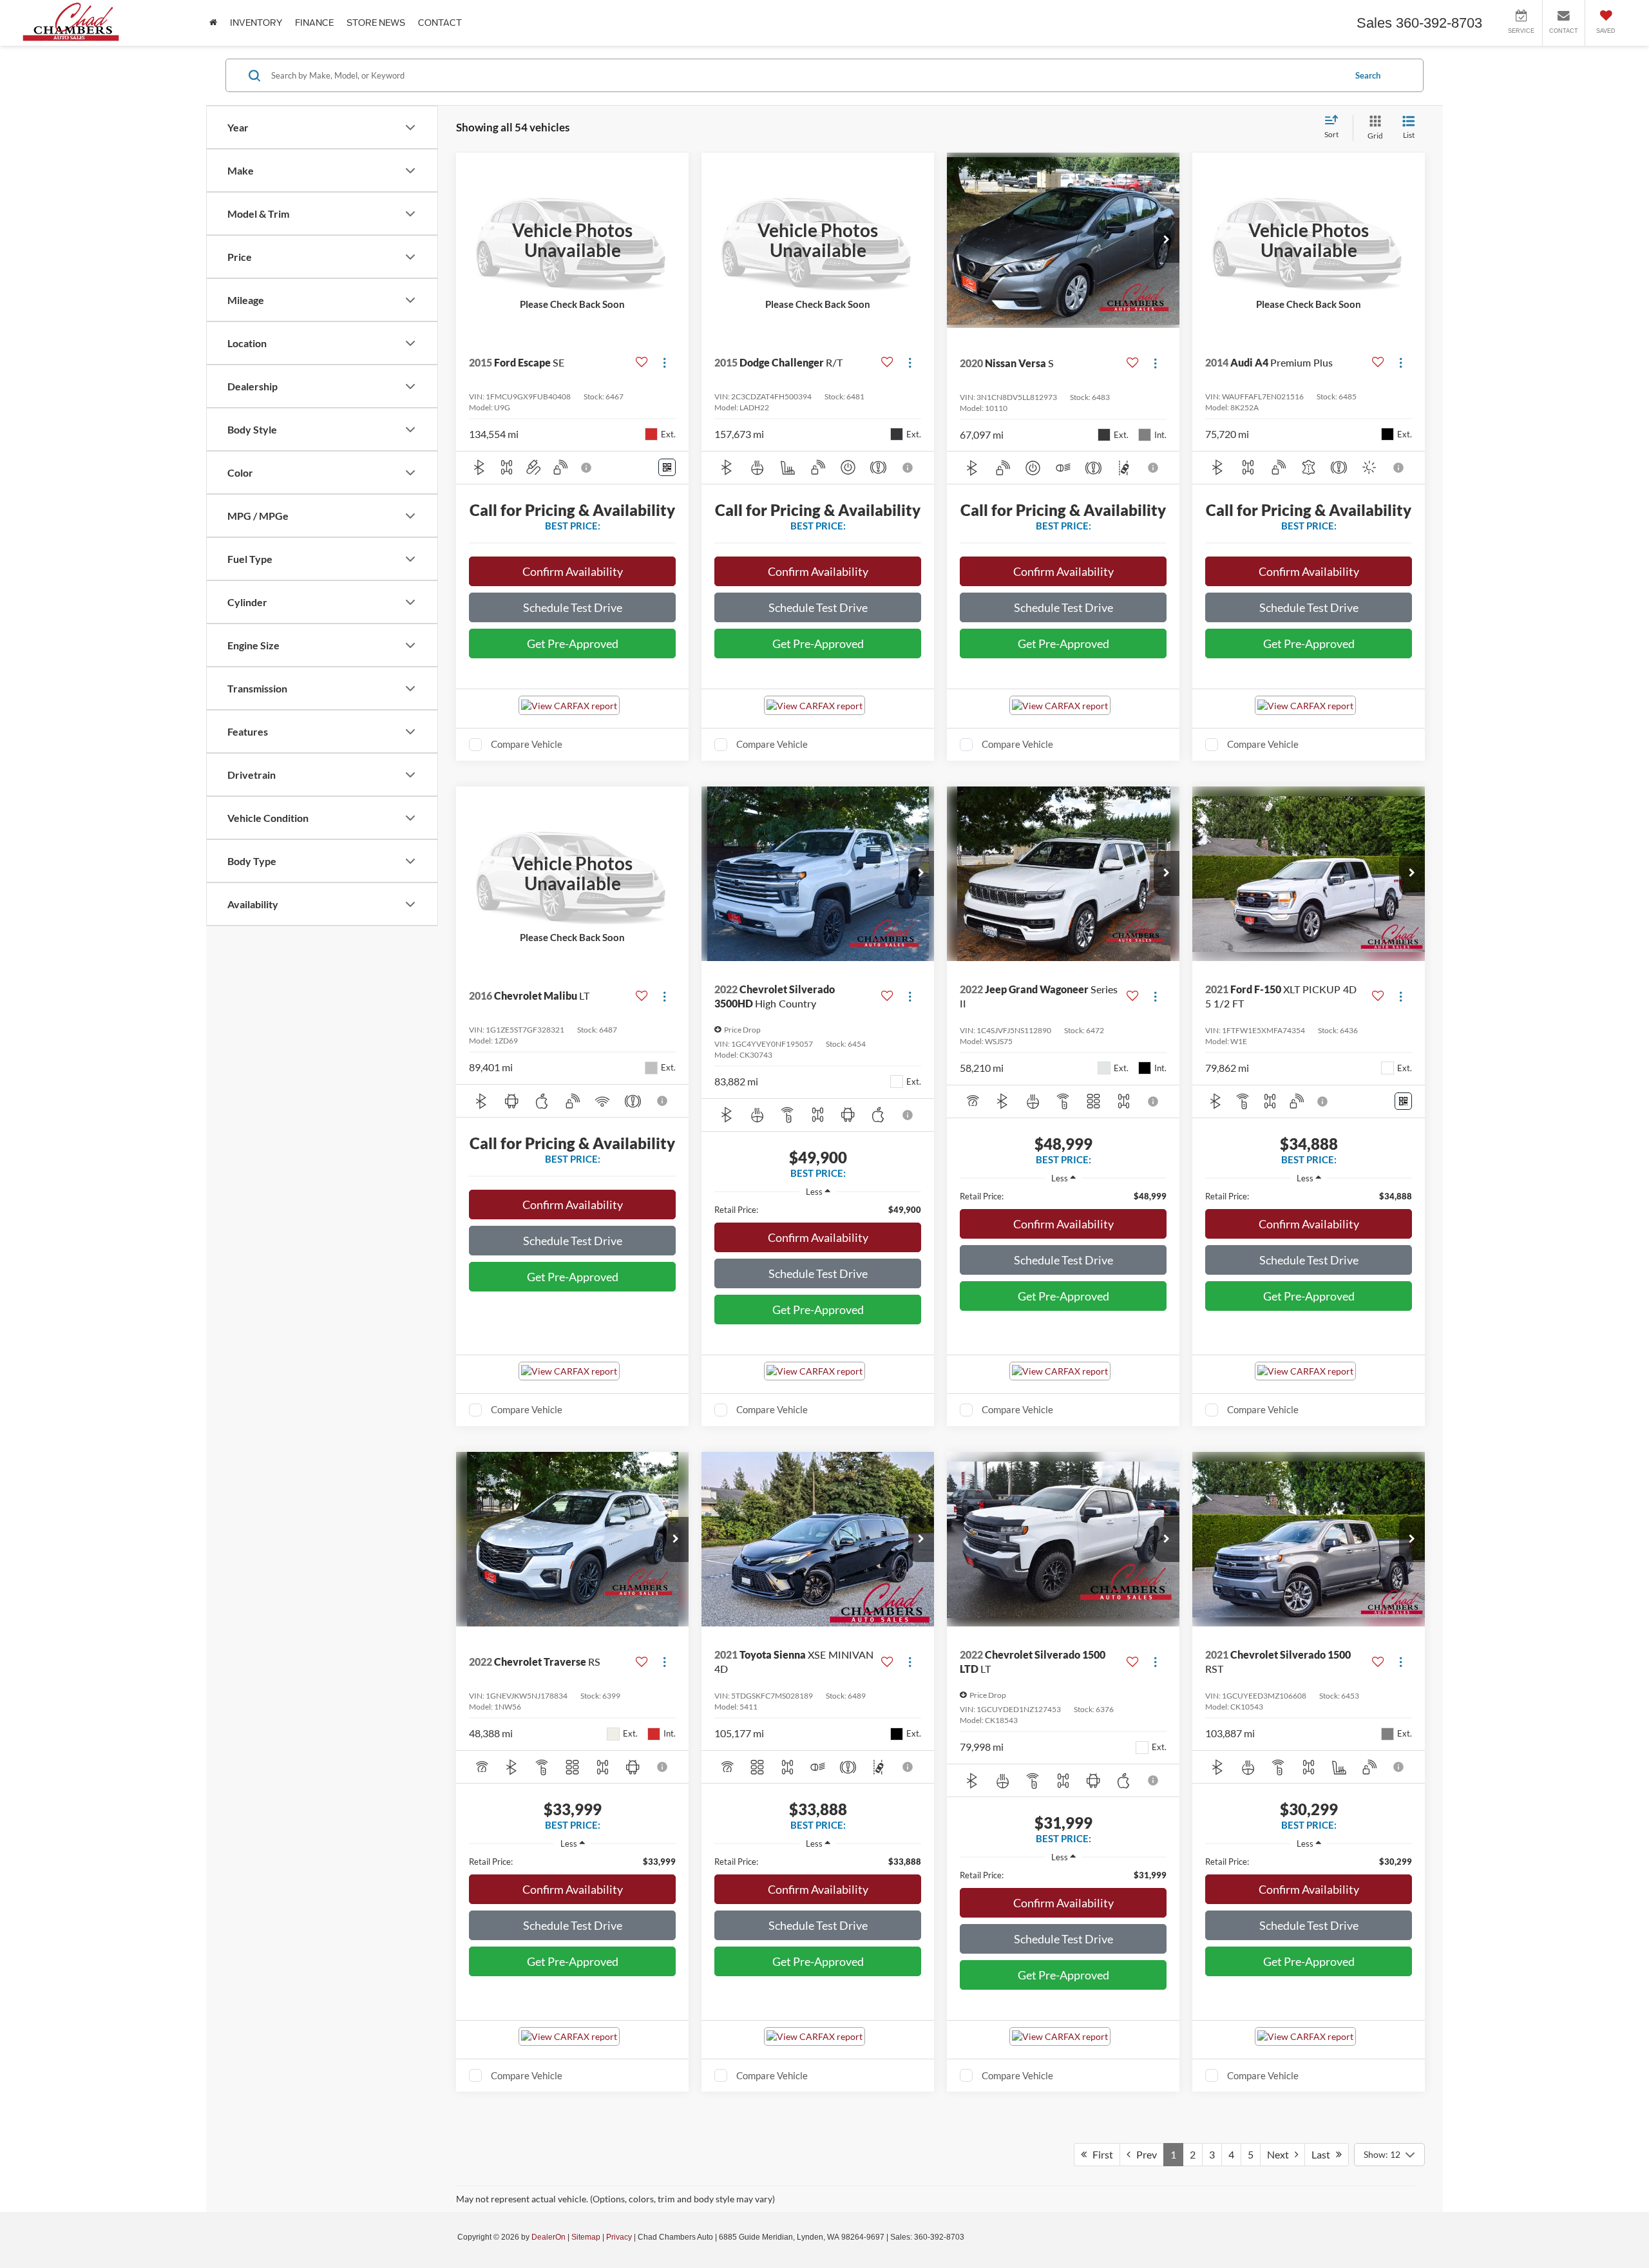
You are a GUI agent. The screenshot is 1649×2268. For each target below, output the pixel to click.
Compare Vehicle (527, 744)
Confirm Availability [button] (573, 571)
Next (1281, 2154)
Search (1368, 75)
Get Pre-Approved (573, 643)
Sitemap (586, 2237)
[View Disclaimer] (587, 468)
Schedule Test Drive (573, 607)
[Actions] (664, 363)
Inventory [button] (256, 23)
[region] (818, 1210)
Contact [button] (440, 23)
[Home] (213, 23)
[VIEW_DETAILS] (572, 240)
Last (1324, 2154)
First (1100, 2154)
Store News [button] (376, 23)
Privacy (619, 2237)
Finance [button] (314, 23)
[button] (1167, 240)
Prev (1144, 2154)
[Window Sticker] (667, 467)
